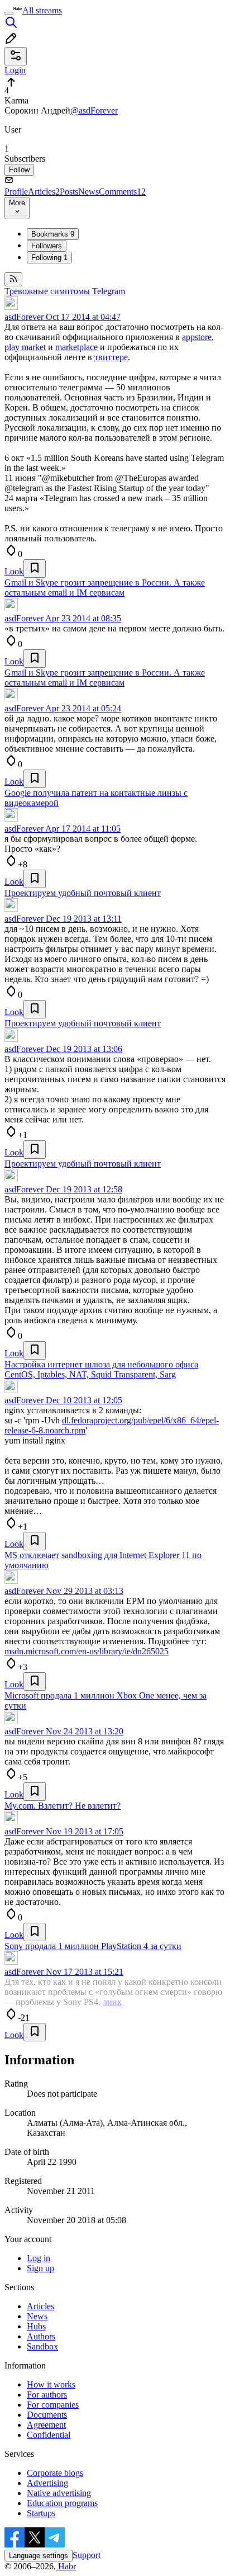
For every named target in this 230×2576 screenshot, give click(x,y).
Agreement (46, 2425)
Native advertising (59, 2493)
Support (87, 2555)
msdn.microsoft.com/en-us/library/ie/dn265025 (87, 1651)
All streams (42, 10)
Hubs (36, 2326)
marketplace (76, 347)
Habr (66, 2566)
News (88, 192)
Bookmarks (53, 234)
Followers (47, 246)
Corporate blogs (55, 2473)
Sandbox (42, 2346)
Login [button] (15, 70)
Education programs (62, 2503)
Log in (39, 2258)
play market (25, 347)
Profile (16, 192)
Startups (41, 2513)
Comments (122, 192)
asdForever (24, 317)
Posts (69, 192)
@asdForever (94, 110)
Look (14, 571)
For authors (47, 2395)
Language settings (39, 2556)
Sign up (40, 2268)
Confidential (49, 2435)
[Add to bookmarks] (35, 568)
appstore (197, 337)
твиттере (111, 357)
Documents (47, 2415)
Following (49, 258)
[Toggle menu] (9, 13)
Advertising (47, 2483)
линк (112, 2002)
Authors (41, 2336)
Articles (44, 192)
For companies (53, 2405)
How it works (51, 2384)
